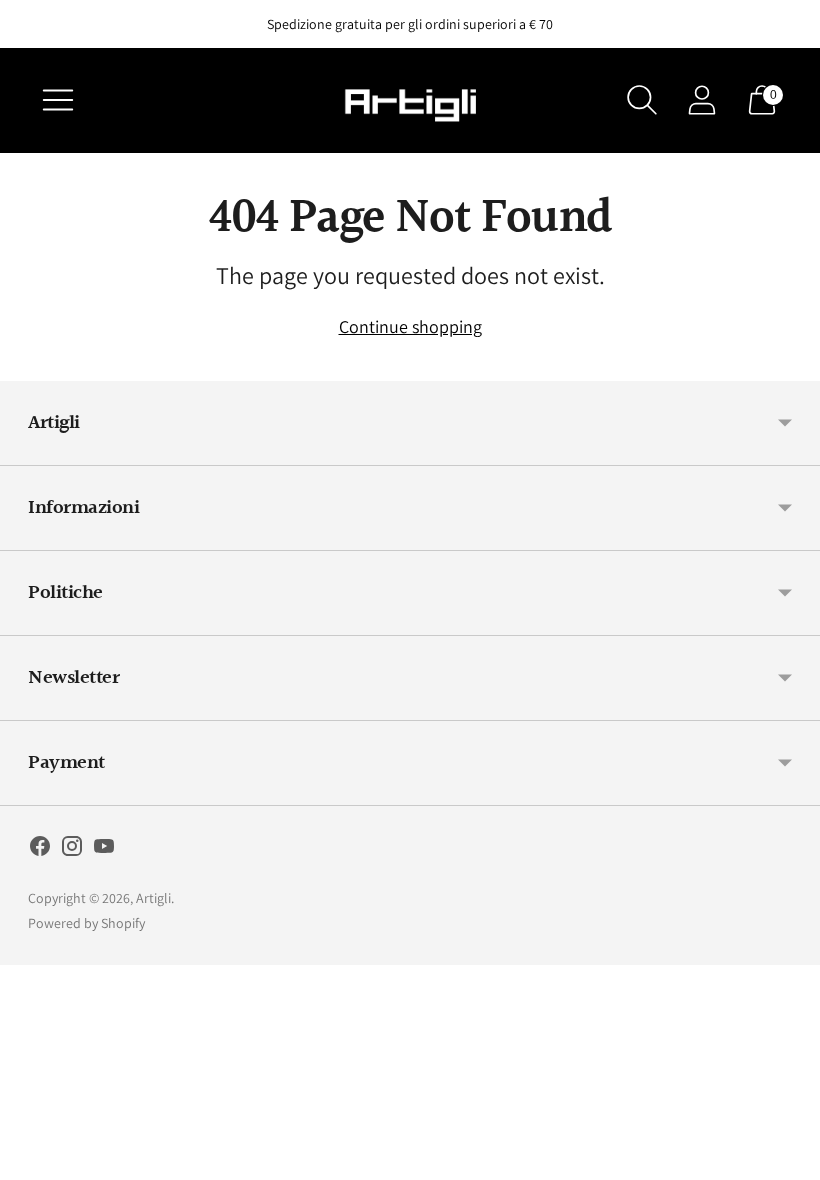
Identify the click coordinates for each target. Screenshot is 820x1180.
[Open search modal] (642, 100)
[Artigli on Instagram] (72, 850)
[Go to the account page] (702, 100)
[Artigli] (410, 100)
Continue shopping (410, 326)
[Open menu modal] (58, 100)
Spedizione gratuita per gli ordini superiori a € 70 (410, 24)
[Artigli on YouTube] (104, 850)
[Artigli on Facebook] (40, 850)
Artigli (153, 898)
